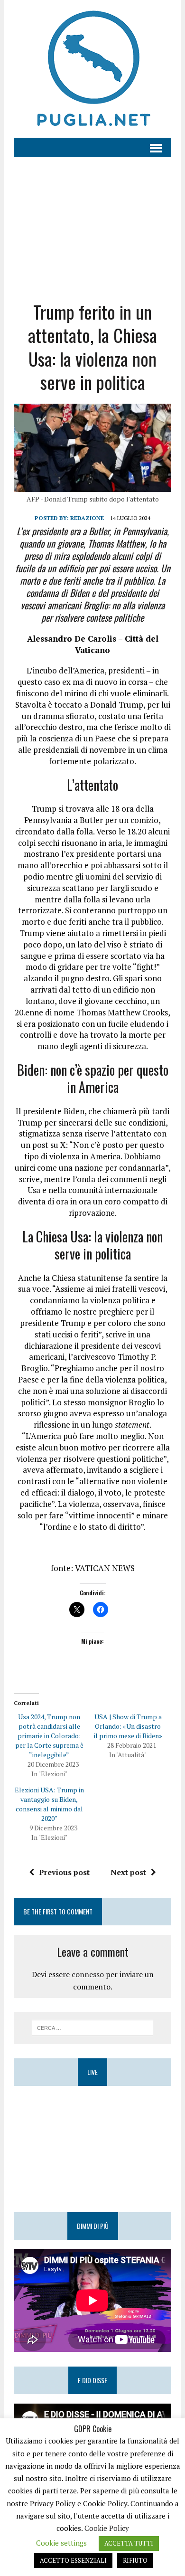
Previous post (64, 1872)
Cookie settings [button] (61, 2543)
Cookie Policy (107, 2528)
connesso (88, 1974)
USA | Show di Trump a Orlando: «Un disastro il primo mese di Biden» (128, 1726)
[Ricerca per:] (93, 2027)
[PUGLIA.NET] (92, 69)
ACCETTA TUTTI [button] (129, 2543)
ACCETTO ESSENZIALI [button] (73, 2560)
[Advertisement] (92, 222)
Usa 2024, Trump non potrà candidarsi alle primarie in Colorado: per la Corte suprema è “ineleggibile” (49, 1736)
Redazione (87, 518)
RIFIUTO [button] (135, 2560)
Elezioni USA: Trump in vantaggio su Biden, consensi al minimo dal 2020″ (49, 1804)
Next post (128, 1872)
